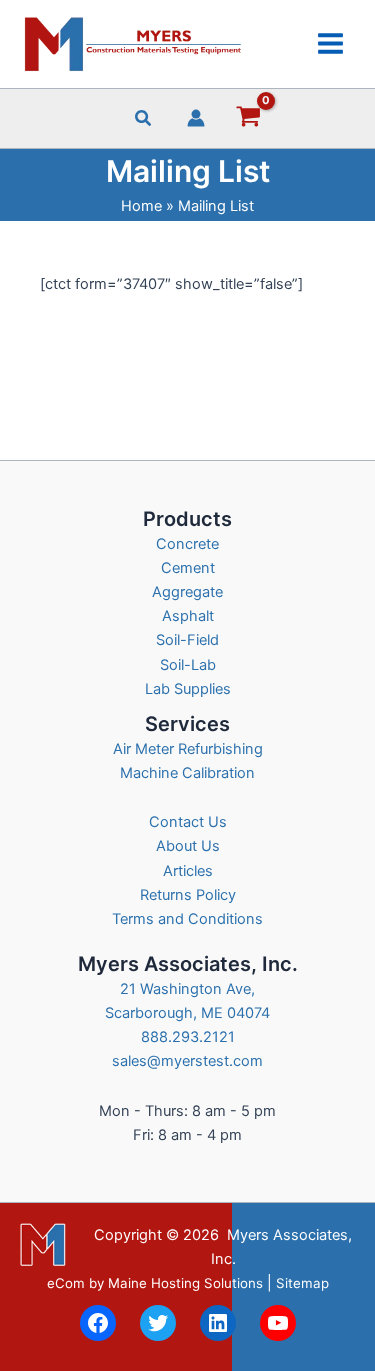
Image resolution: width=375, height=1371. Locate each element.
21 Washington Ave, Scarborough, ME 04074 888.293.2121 (187, 1013)
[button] (144, 120)
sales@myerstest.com (187, 1061)
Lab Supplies (188, 689)
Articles (188, 871)
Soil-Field (187, 640)
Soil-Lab (188, 665)
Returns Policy (188, 895)
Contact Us (188, 822)
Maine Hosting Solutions (185, 1283)
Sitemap (302, 1283)
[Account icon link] (196, 118)
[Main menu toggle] (330, 43)
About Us (188, 846)
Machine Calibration (187, 773)
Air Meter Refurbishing (188, 749)
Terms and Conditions (187, 919)
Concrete (187, 544)
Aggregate (187, 592)
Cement (188, 568)
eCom (66, 1283)
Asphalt (188, 616)
